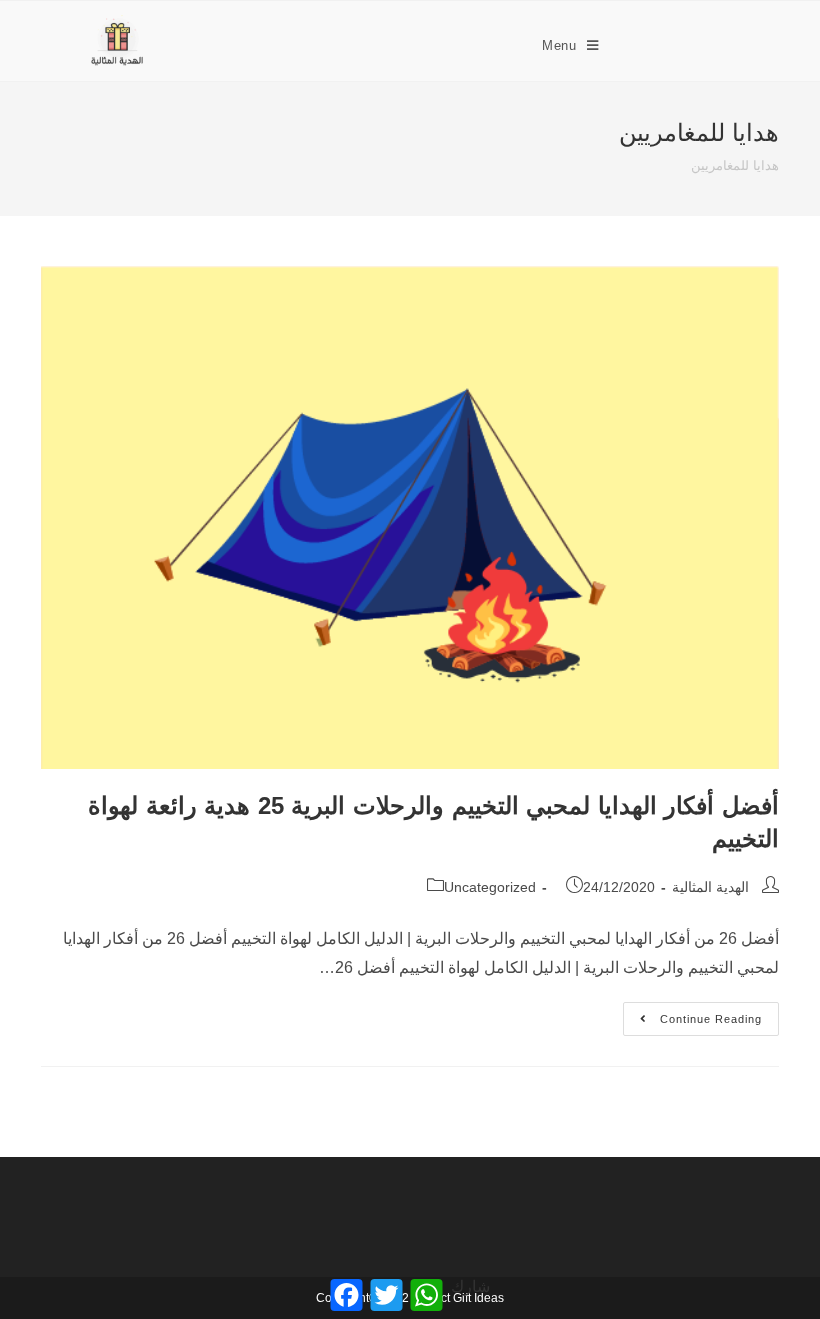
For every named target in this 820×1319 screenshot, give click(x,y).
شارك (470, 1286)
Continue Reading (692, 1013)
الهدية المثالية (710, 887)
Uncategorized (490, 887)
